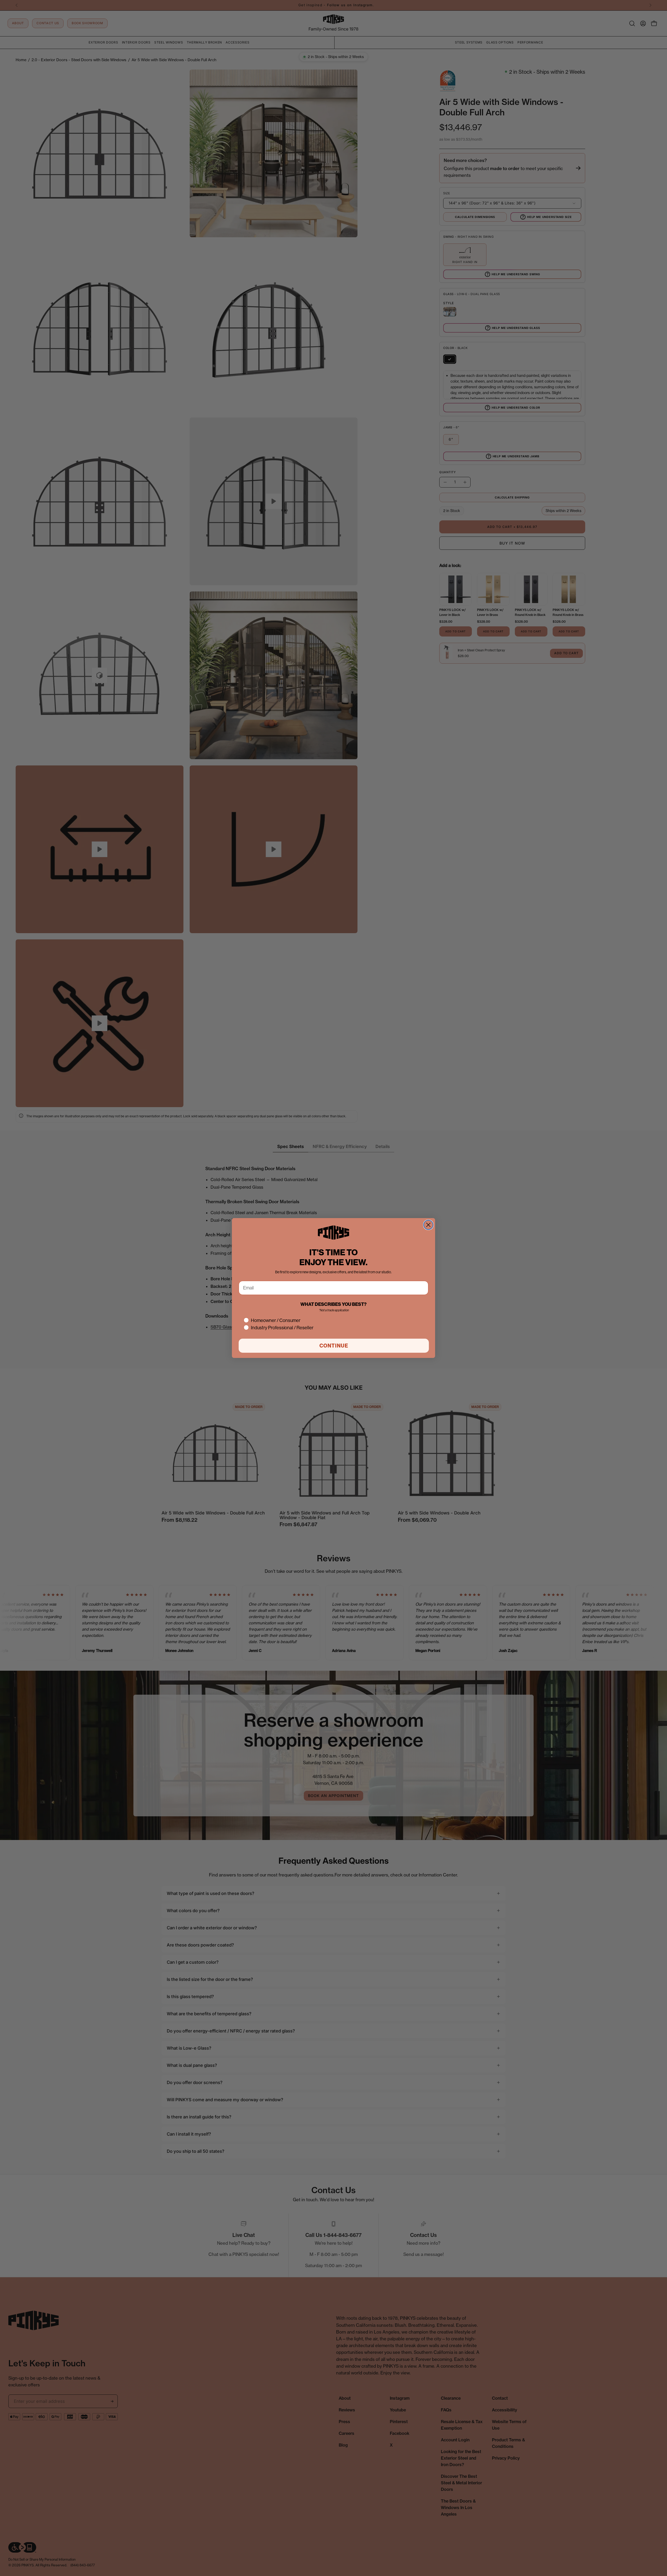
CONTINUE (334, 1346)
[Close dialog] (428, 1225)
